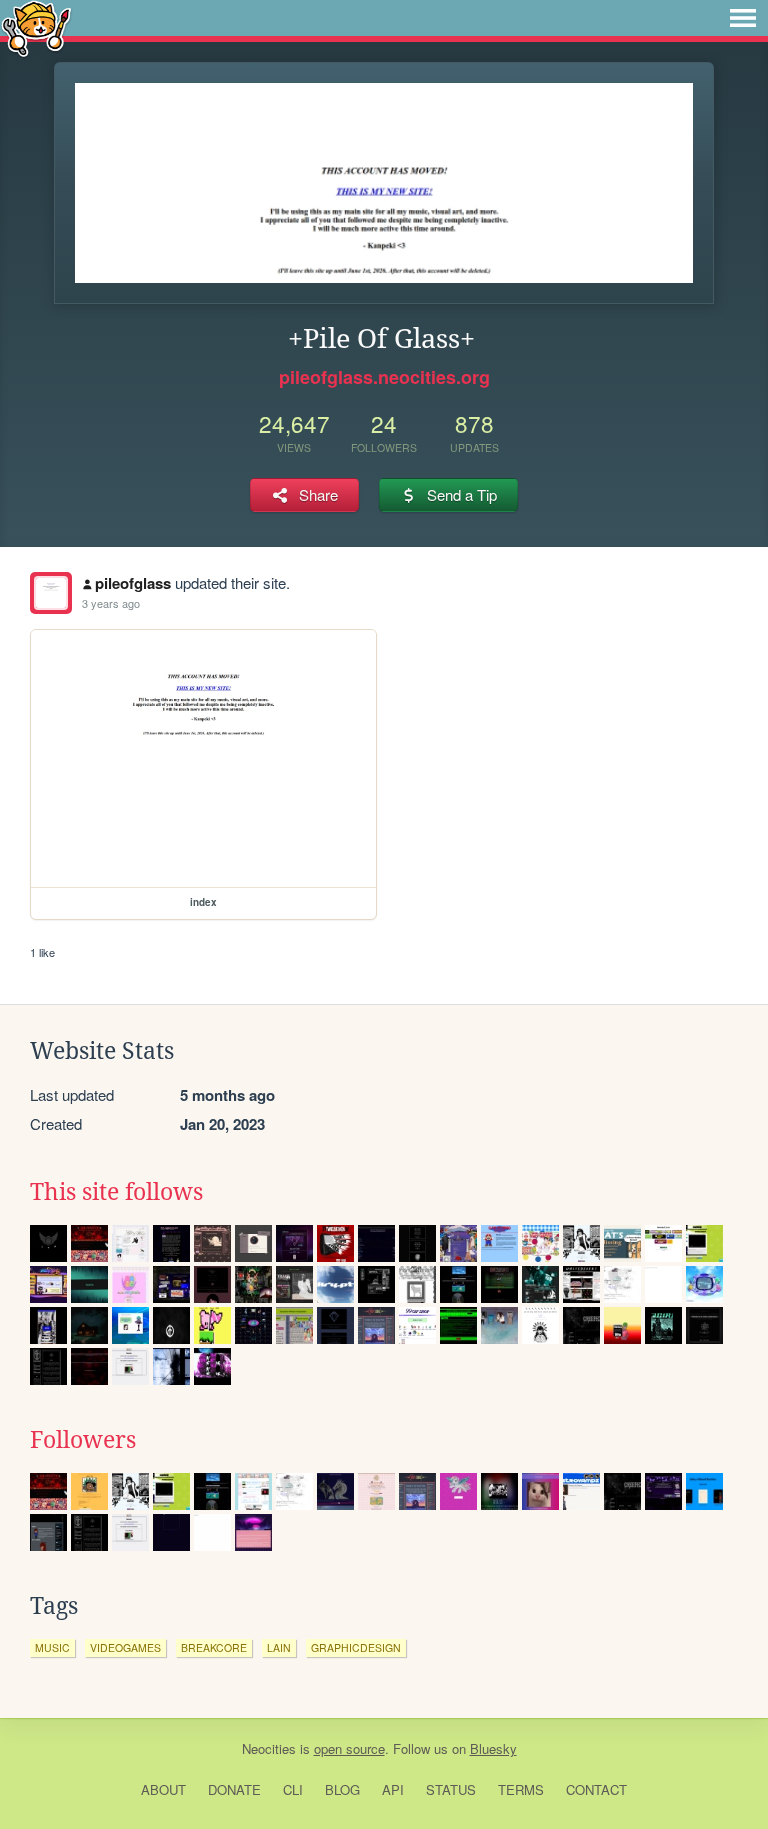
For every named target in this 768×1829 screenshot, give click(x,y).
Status (451, 1789)
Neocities (269, 1748)
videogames (125, 1647)
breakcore (214, 1647)
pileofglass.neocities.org (384, 377)
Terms (521, 1789)
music (52, 1647)
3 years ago (111, 603)
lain (279, 1647)
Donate (234, 1789)
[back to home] (36, 27)
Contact (596, 1789)
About (163, 1789)
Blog (342, 1789)
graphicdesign (356, 1647)
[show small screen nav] (743, 18)
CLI (293, 1789)
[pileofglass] (51, 593)
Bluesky (493, 1748)
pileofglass (133, 583)
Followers (83, 1440)
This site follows (116, 1192)
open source (349, 1748)
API (393, 1789)
